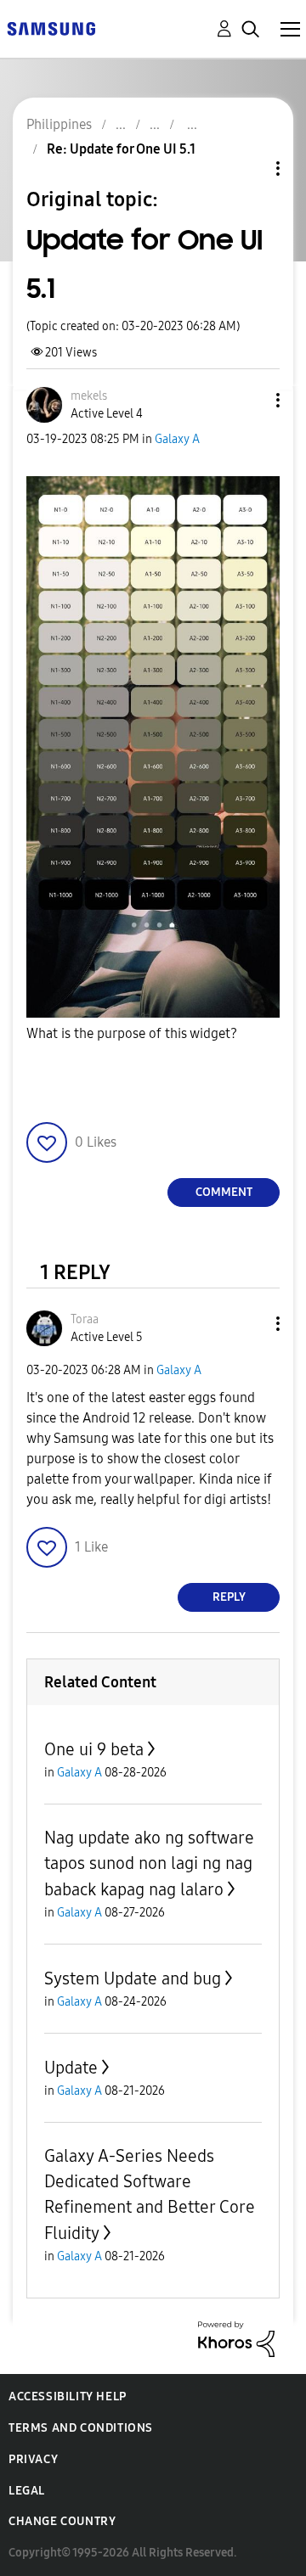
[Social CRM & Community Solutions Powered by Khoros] (236, 2338)
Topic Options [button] (249, 168)
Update (71, 2068)
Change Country (62, 2521)
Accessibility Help (68, 2396)
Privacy (33, 2459)
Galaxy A (177, 439)
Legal (27, 2491)
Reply (229, 1597)
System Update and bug (133, 1978)
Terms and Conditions (81, 2428)
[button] (250, 400)
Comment (224, 1192)
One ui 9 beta (94, 1749)
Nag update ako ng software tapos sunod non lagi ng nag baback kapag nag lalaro (149, 1863)
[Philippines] (51, 28)
